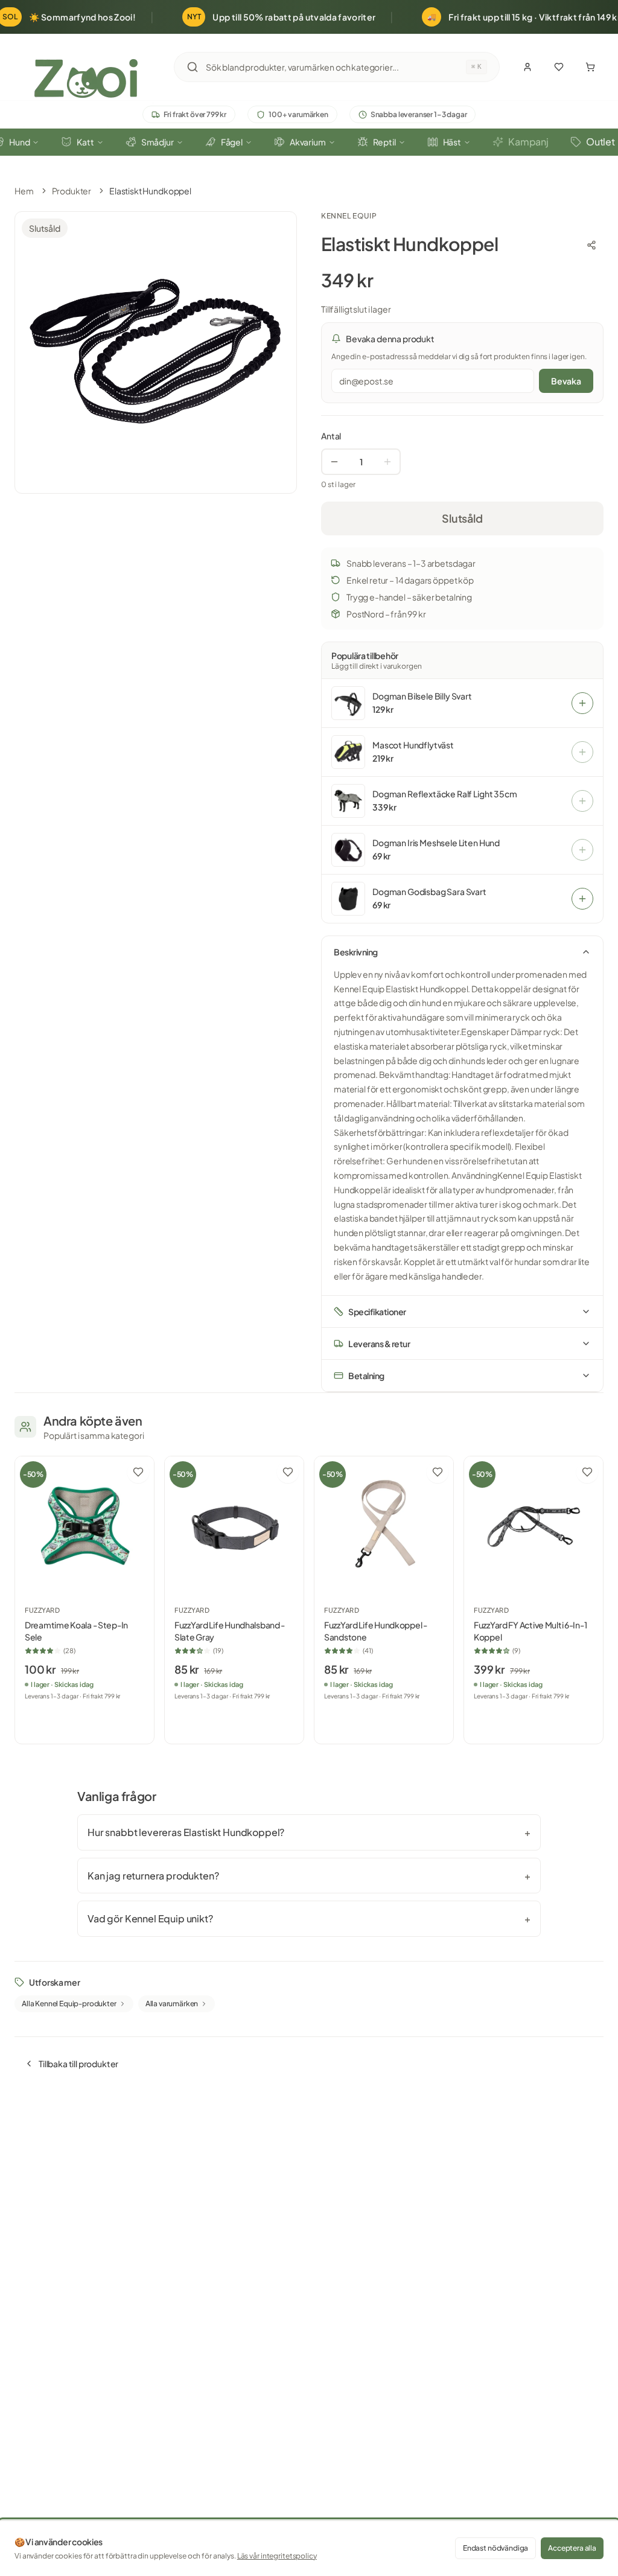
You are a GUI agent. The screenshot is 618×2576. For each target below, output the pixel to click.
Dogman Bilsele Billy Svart (422, 696)
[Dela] (591, 245)
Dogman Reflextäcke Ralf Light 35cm (445, 794)
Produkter (72, 191)
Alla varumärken (172, 2004)
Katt (85, 142)
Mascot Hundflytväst (413, 745)
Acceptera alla (572, 2548)
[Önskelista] (559, 67)
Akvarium (308, 142)
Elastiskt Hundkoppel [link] (150, 191)
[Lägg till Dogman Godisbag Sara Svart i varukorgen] (582, 899)
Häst (452, 142)
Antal (331, 436)
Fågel (232, 142)
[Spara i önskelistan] (138, 1472)
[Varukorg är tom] (590, 67)
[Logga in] (527, 67)
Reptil (384, 142)
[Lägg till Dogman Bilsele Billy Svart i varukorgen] (582, 703)
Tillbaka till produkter (78, 2064)
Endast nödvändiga (495, 2548)
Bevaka (566, 381)
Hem (24, 191)
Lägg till (91, 1721)
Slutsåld (462, 518)
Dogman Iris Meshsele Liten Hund (436, 843)
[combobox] (336, 67)
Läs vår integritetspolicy (277, 2556)
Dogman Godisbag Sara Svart (429, 892)
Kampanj (528, 142)
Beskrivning (356, 952)
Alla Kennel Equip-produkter (69, 2004)
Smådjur (158, 142)
